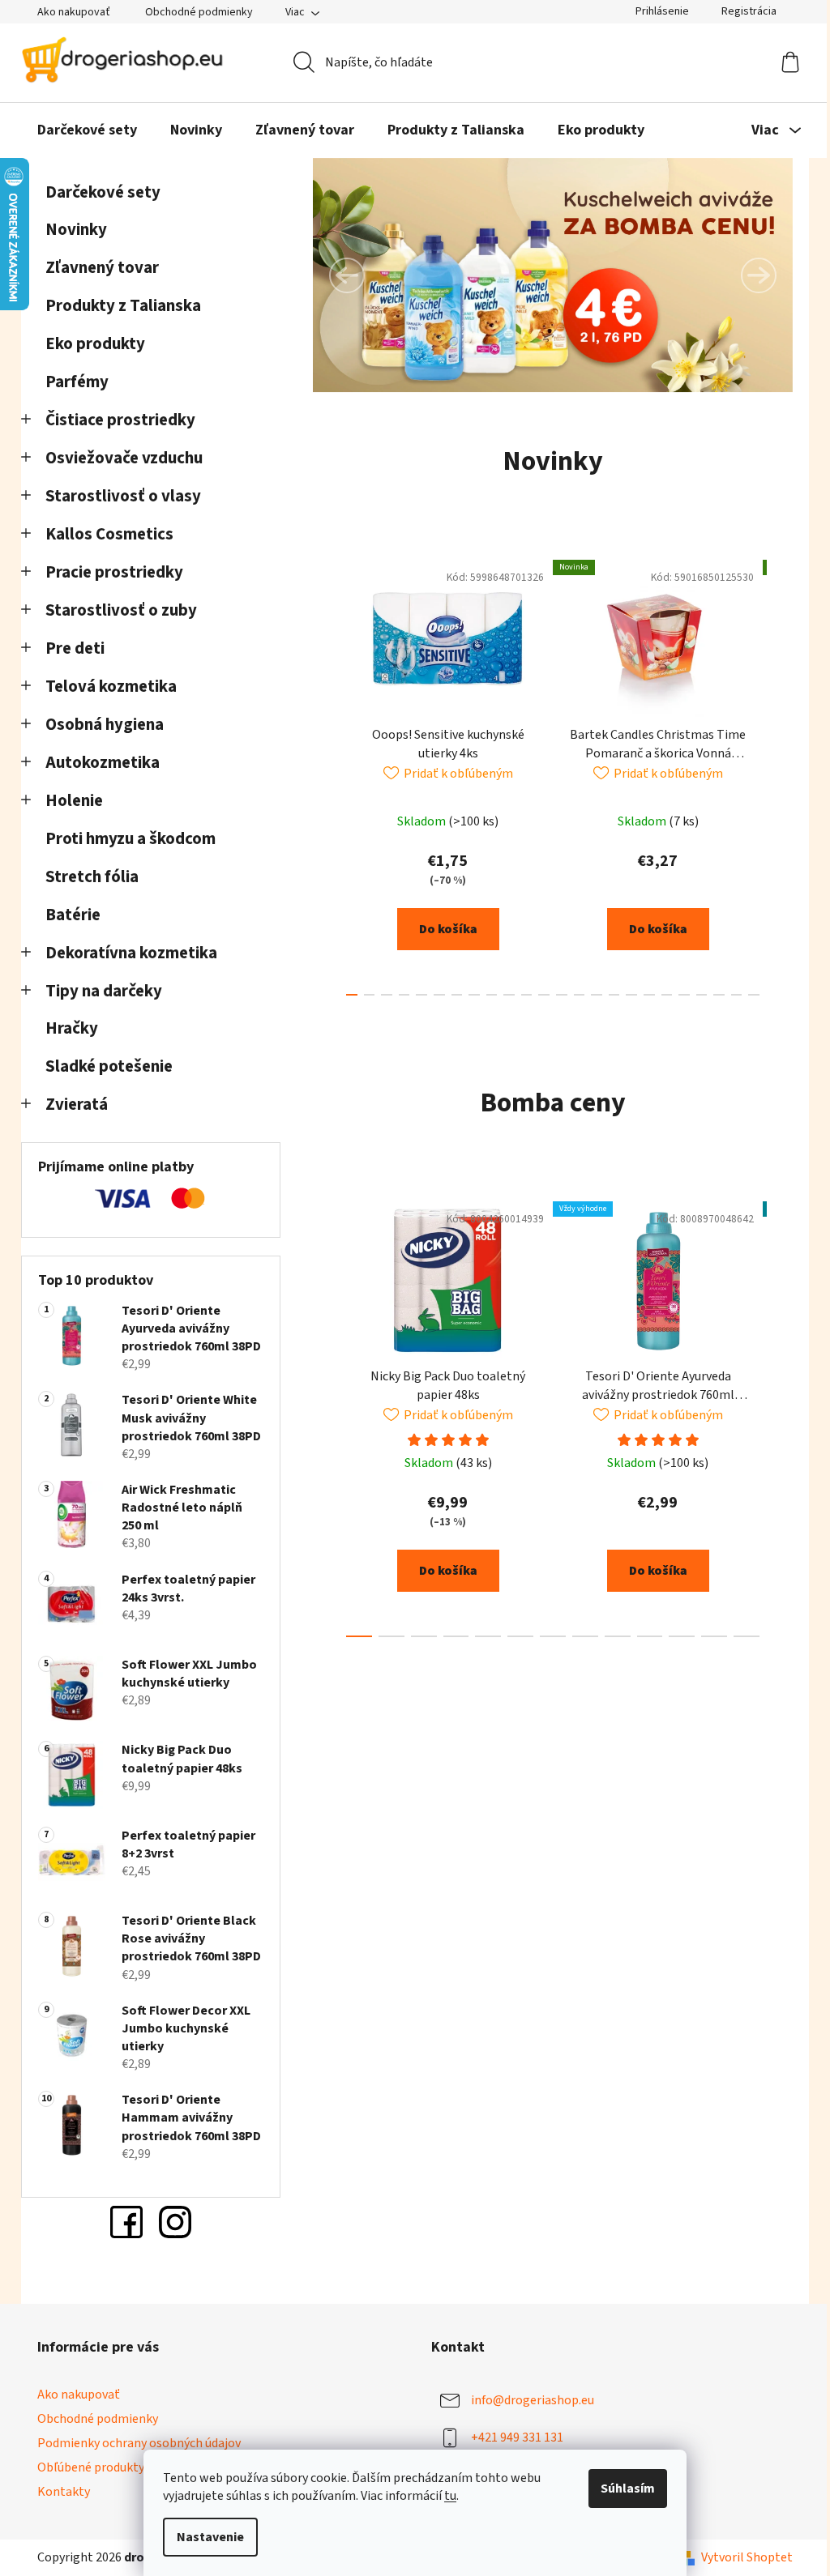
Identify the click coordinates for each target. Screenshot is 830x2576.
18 (667, 995)
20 (702, 995)
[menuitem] (87, 130)
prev (326, 773)
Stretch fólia (92, 877)
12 (562, 995)
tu (450, 2496)
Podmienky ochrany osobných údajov (139, 2443)
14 (597, 995)
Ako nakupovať (74, 12)
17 (649, 995)
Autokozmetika (103, 763)
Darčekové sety (103, 192)
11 (544, 995)
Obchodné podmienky (199, 12)
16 (631, 995)
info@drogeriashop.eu (533, 2400)
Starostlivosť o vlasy (123, 496)
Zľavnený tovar (102, 268)
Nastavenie (210, 2537)
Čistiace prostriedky (120, 420)
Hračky (73, 1028)
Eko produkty (95, 344)
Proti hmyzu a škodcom (130, 839)
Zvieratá (77, 1105)
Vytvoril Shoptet (747, 2557)
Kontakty (64, 2492)
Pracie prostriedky (114, 572)
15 (614, 995)
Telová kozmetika (111, 687)
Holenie (74, 801)
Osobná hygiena (105, 725)
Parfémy (77, 382)
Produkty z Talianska (123, 306)
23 (754, 995)
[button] (347, 275)
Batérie (73, 915)
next (780, 773)
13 (580, 995)
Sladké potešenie (109, 1066)
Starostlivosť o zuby (121, 610)
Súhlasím (628, 2489)
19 (684, 995)
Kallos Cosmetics (109, 534)
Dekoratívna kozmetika (131, 953)
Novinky (76, 230)
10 (527, 995)
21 (719, 995)
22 (737, 995)
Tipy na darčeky (104, 991)
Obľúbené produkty (91, 2467)
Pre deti (75, 648)
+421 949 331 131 (517, 2437)
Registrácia (749, 11)
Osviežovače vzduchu (124, 458)
